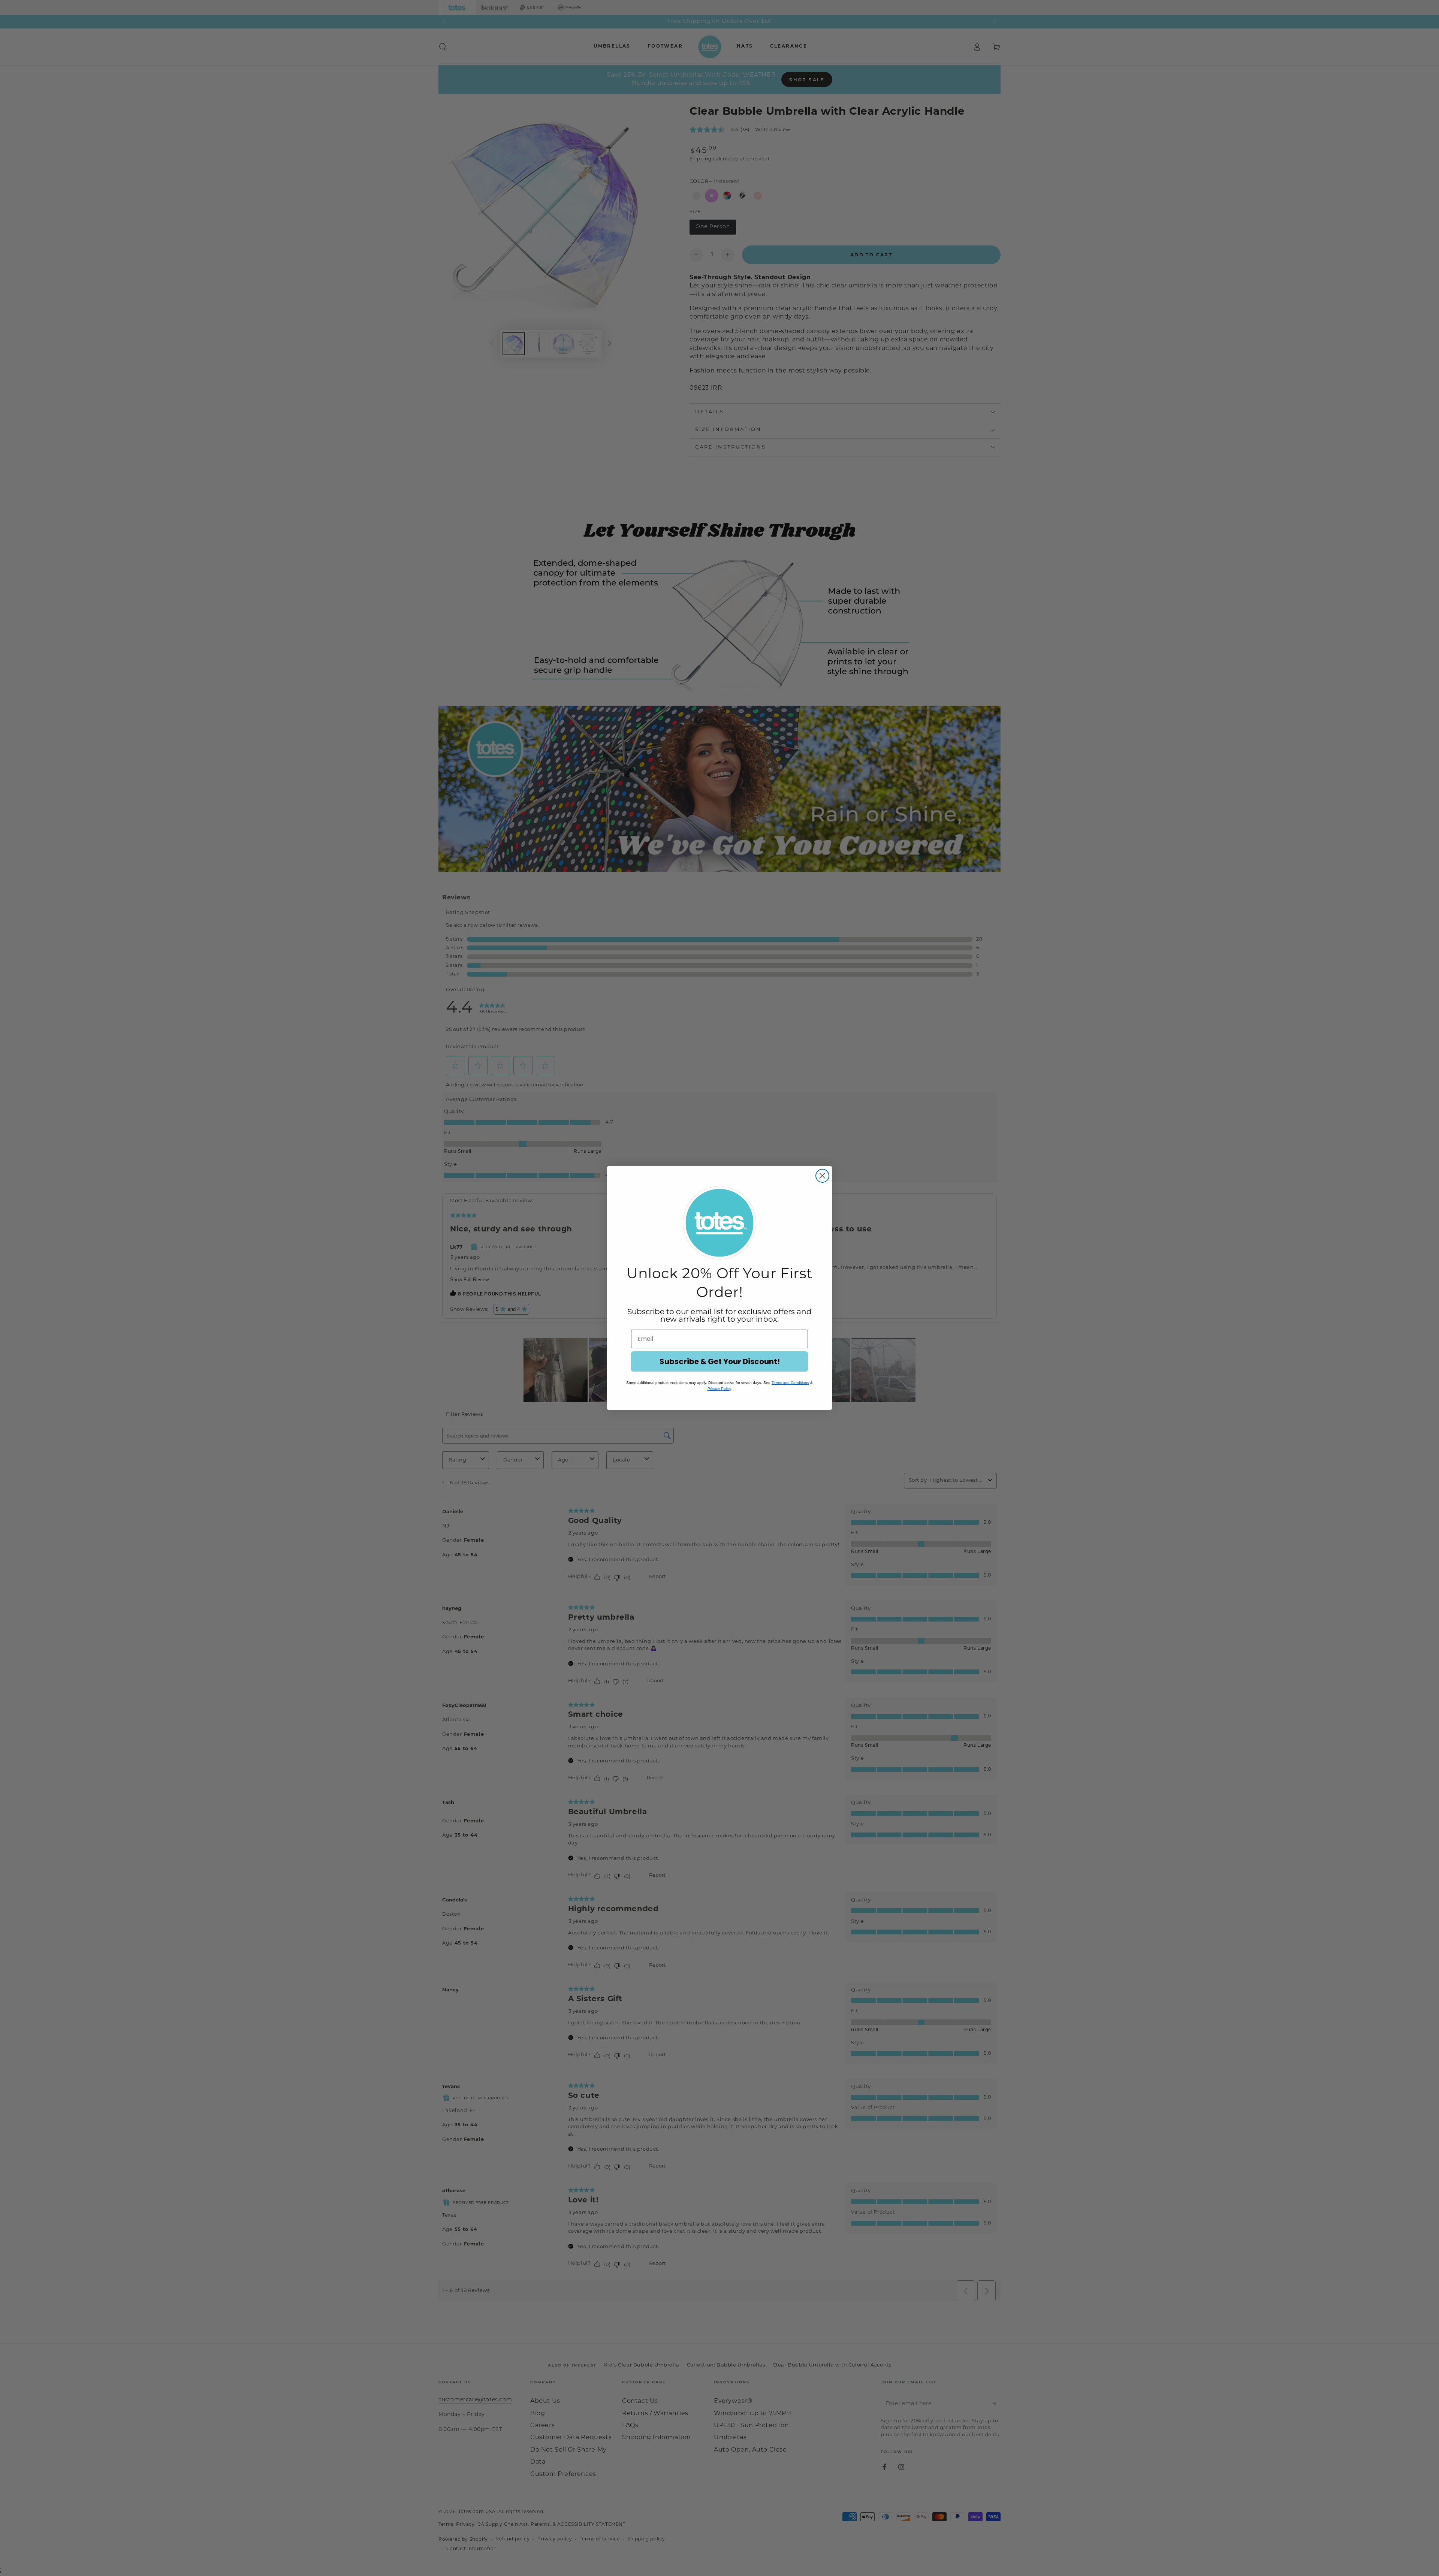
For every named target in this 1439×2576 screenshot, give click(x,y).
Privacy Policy (719, 1389)
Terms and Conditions (790, 1383)
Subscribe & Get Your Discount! (720, 1361)
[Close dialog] (822, 1176)
